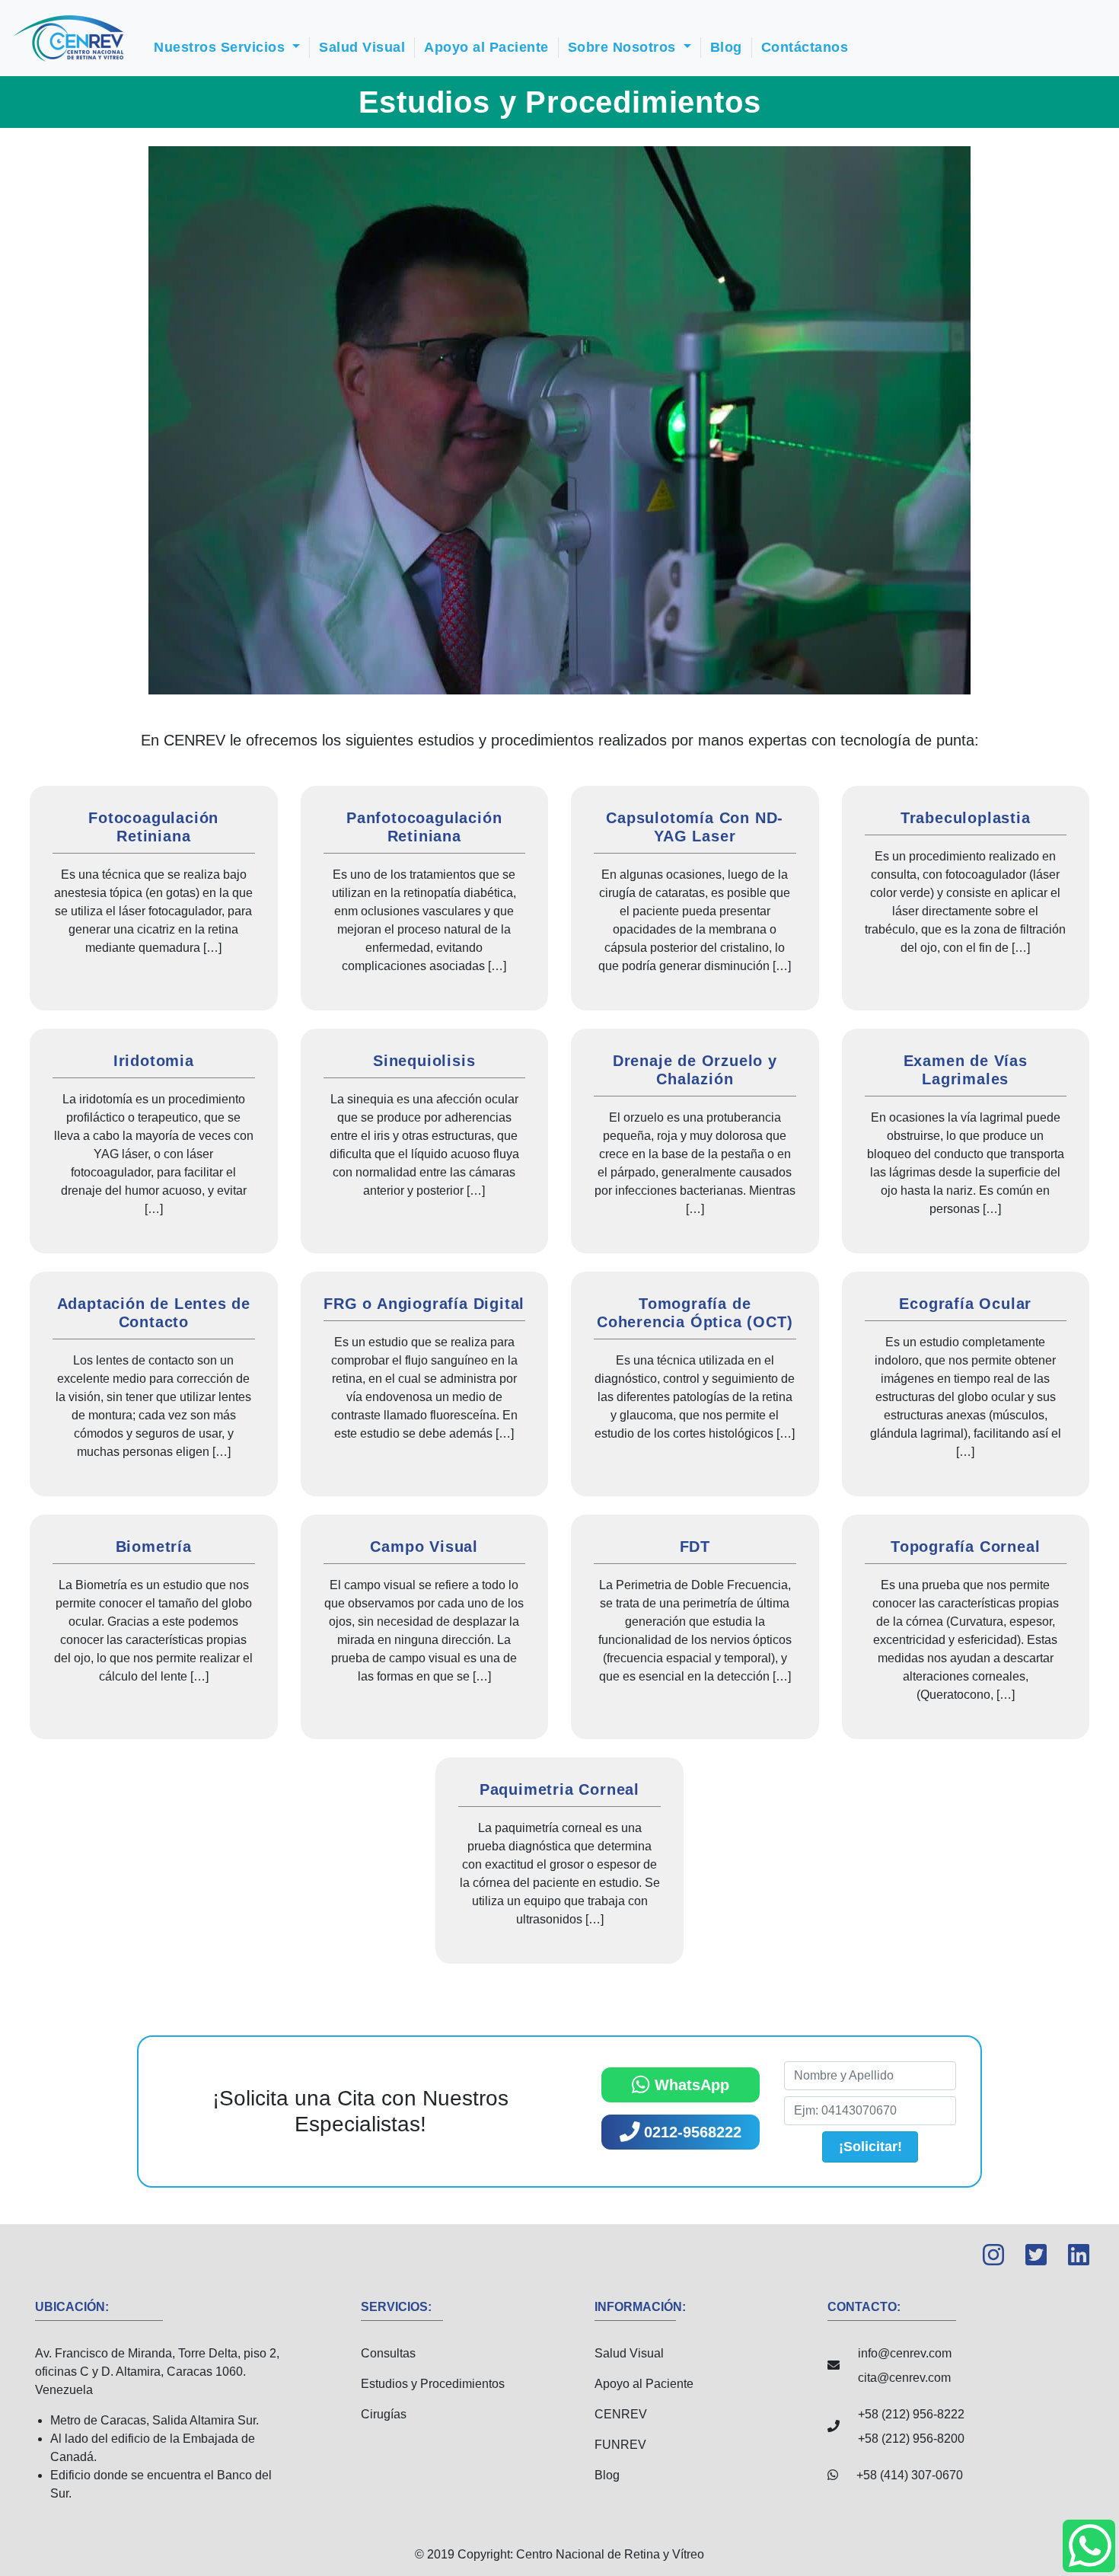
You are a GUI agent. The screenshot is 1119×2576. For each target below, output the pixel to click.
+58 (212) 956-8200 (911, 2439)
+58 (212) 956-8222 (911, 2414)
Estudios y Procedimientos (433, 2384)
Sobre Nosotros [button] (624, 47)
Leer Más (154, 898)
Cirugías (384, 2414)
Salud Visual (362, 47)
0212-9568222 (690, 2132)
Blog (726, 47)
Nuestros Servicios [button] (222, 47)
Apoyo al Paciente (486, 47)
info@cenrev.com (905, 2353)
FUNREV (620, 2445)
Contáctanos (805, 47)
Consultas (388, 2353)
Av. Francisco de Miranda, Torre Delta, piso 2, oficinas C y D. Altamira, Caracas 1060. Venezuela (157, 2423)
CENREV (621, 2414)
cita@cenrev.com (904, 2378)
